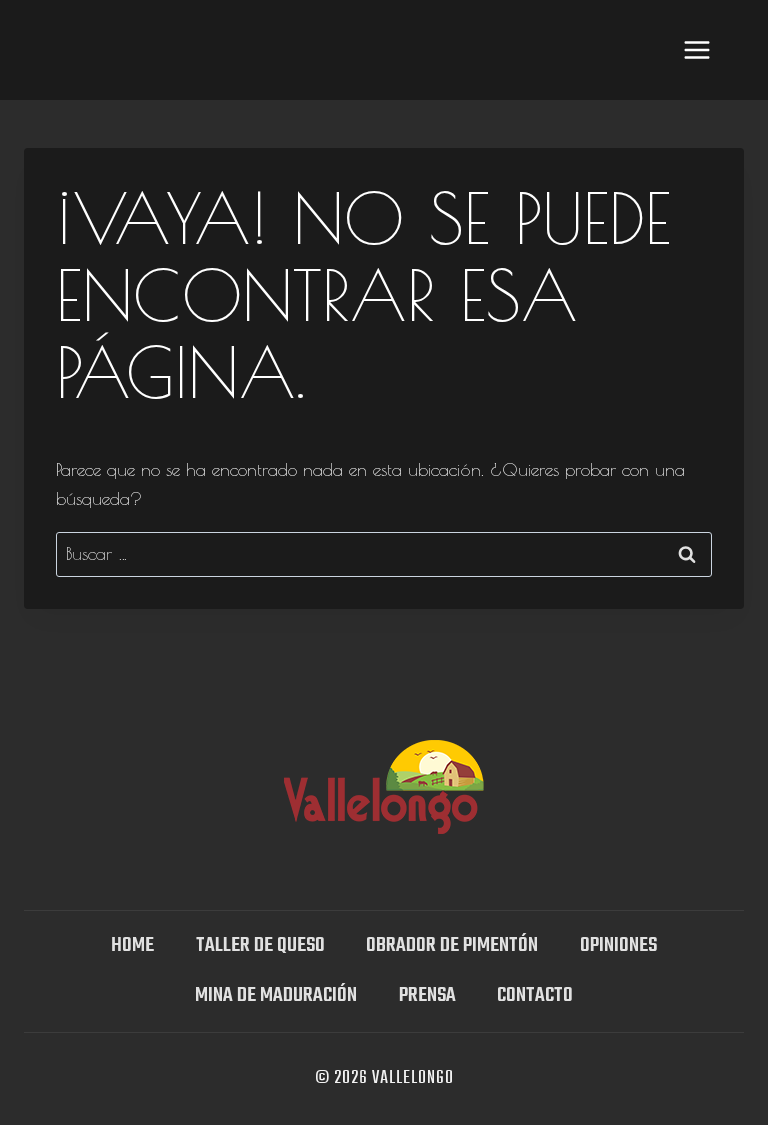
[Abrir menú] (696, 49)
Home (132, 945)
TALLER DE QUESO (260, 945)
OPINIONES (618, 945)
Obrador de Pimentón (452, 945)
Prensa (427, 995)
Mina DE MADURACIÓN (276, 995)
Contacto (535, 995)
